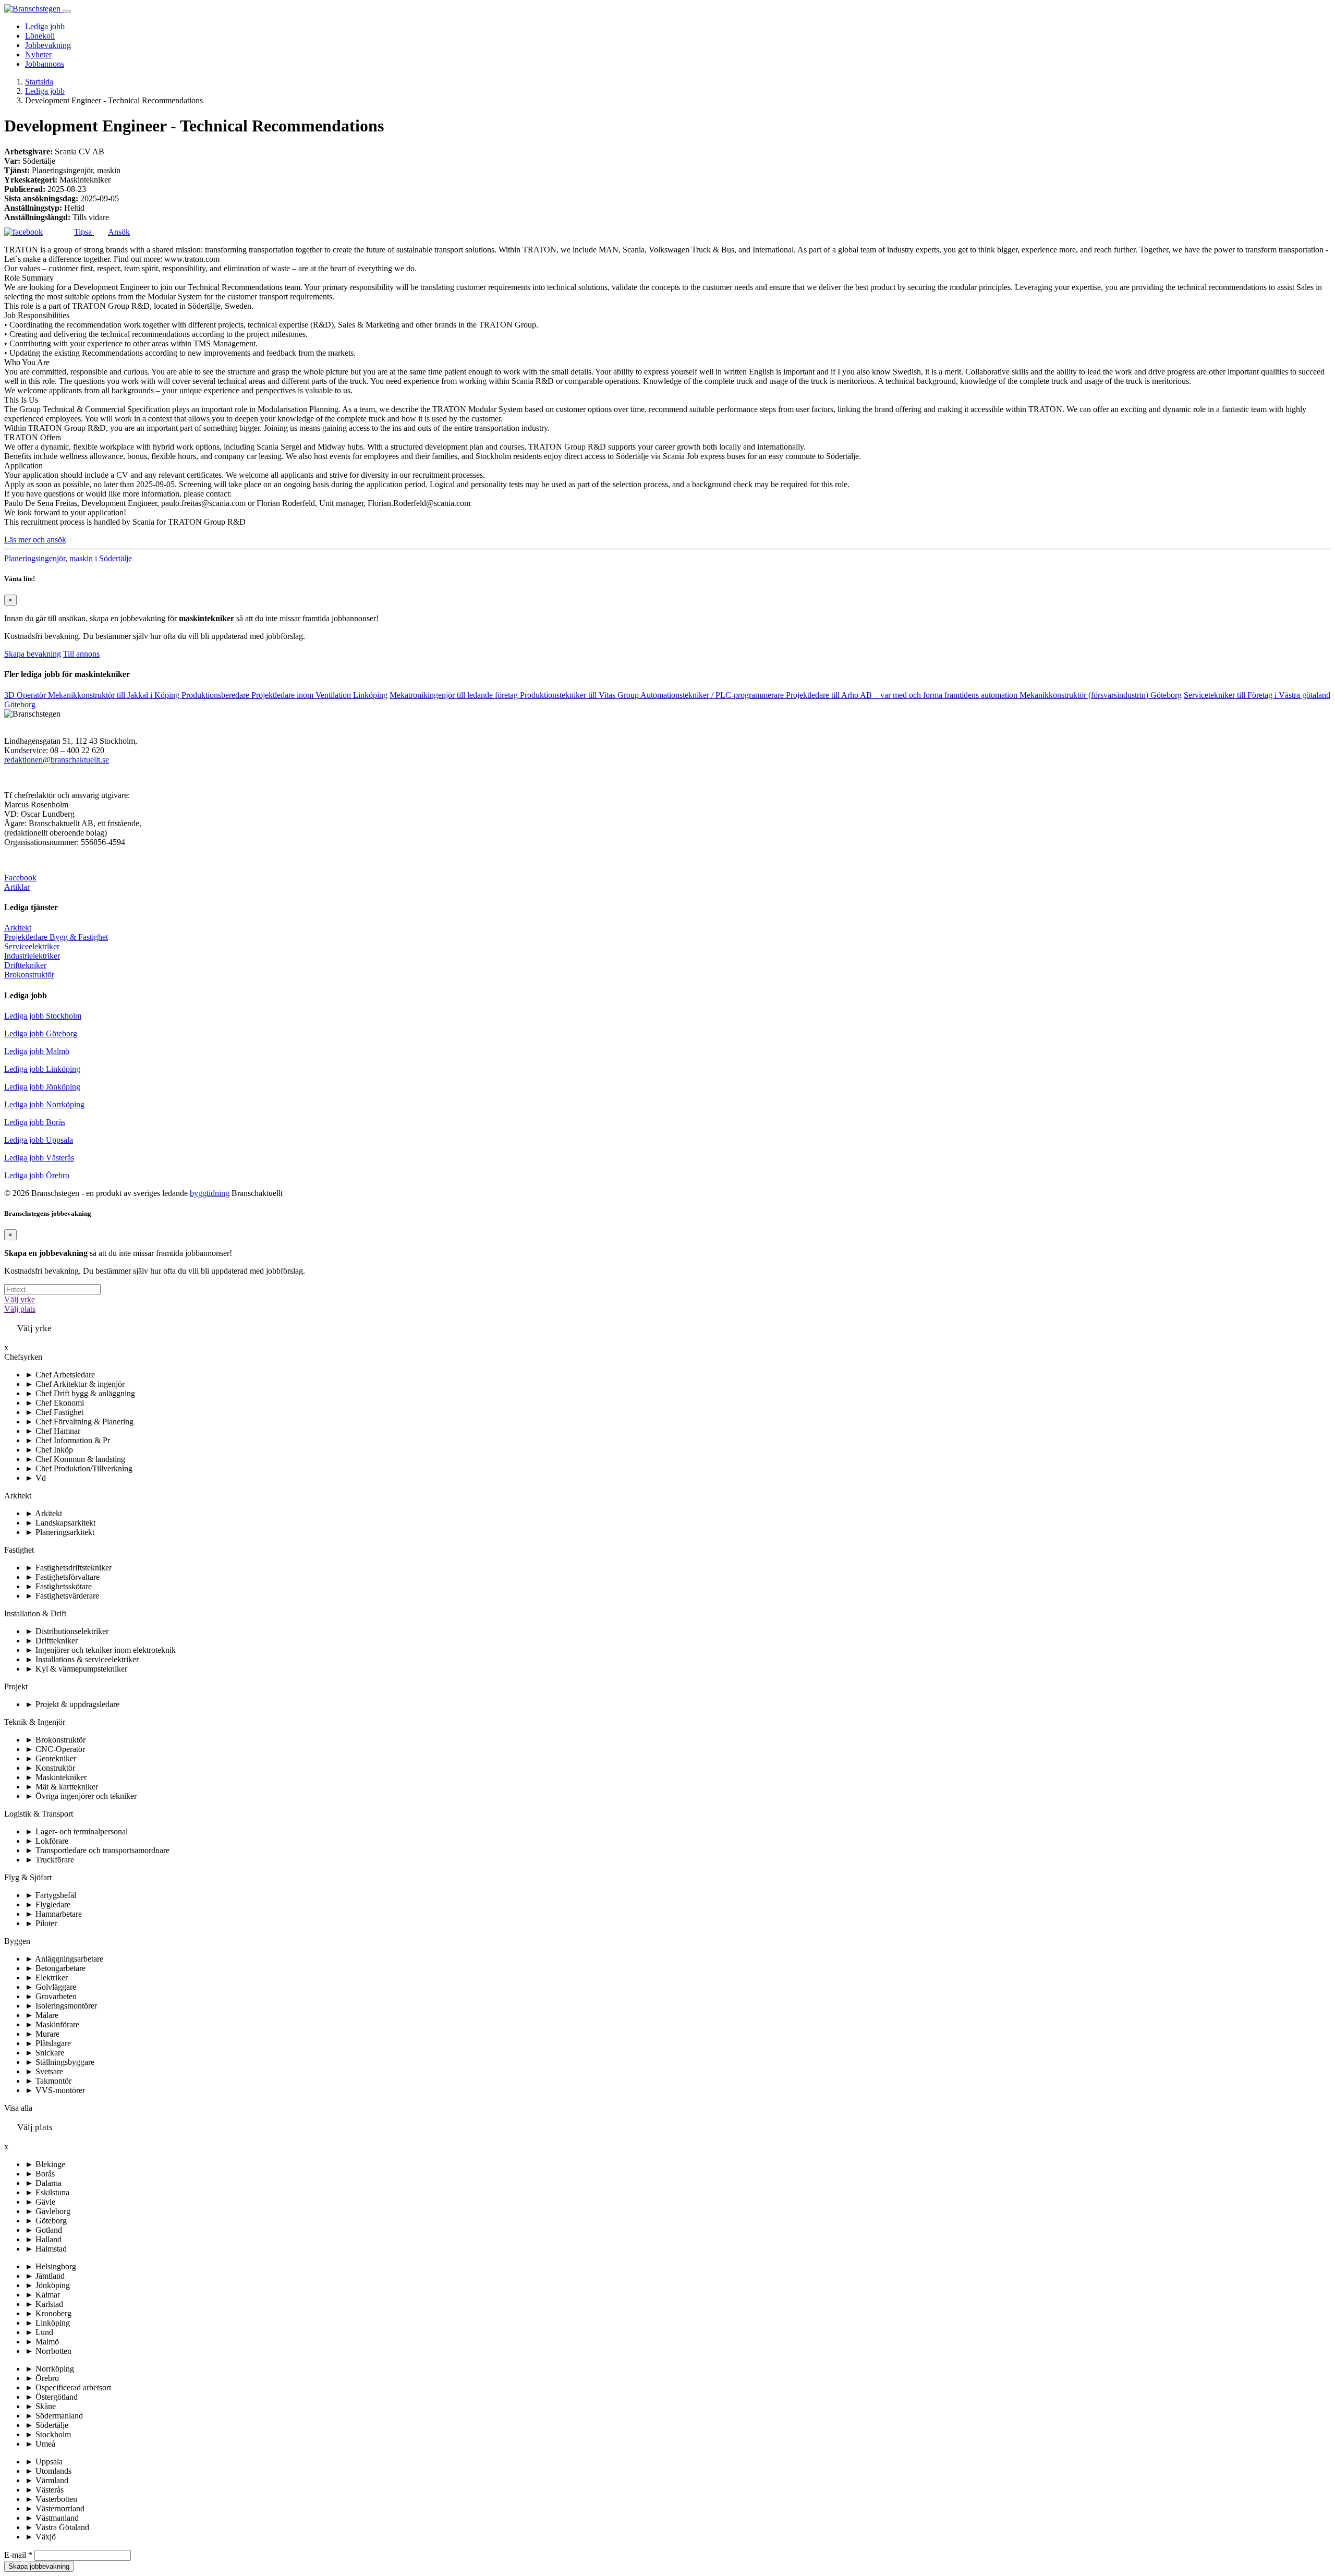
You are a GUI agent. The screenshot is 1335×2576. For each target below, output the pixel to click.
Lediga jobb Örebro (37, 1175)
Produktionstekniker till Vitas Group (580, 695)
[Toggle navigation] (67, 11)
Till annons (81, 654)
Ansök (119, 232)
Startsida (39, 82)
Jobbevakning (48, 45)
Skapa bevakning (33, 654)
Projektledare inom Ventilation (319, 695)
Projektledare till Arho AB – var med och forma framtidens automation (903, 695)
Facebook (20, 878)
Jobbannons (45, 64)
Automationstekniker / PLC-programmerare (713, 695)
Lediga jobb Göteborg (41, 1033)
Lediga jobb (45, 26)
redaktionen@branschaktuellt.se (57, 760)
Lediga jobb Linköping (42, 1069)
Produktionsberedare (216, 695)
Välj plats (20, 1309)
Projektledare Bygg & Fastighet (56, 937)
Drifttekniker (25, 965)
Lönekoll (40, 36)
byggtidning (210, 1193)
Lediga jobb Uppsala (39, 1140)
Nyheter (38, 55)
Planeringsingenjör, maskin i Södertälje (68, 558)
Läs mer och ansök (35, 540)
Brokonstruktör (29, 975)
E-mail (18, 2555)
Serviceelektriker (32, 946)
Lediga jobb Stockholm (43, 1016)
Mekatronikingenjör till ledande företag (455, 695)
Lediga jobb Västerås (39, 1158)
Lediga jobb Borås (35, 1122)
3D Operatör (26, 695)
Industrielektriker (32, 956)
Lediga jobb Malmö (37, 1051)
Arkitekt (18, 928)
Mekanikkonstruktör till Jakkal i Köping (115, 695)
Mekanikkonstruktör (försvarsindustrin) (1101, 695)
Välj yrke (20, 1299)
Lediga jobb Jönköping (42, 1087)
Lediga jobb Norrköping (44, 1104)
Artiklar (17, 887)
